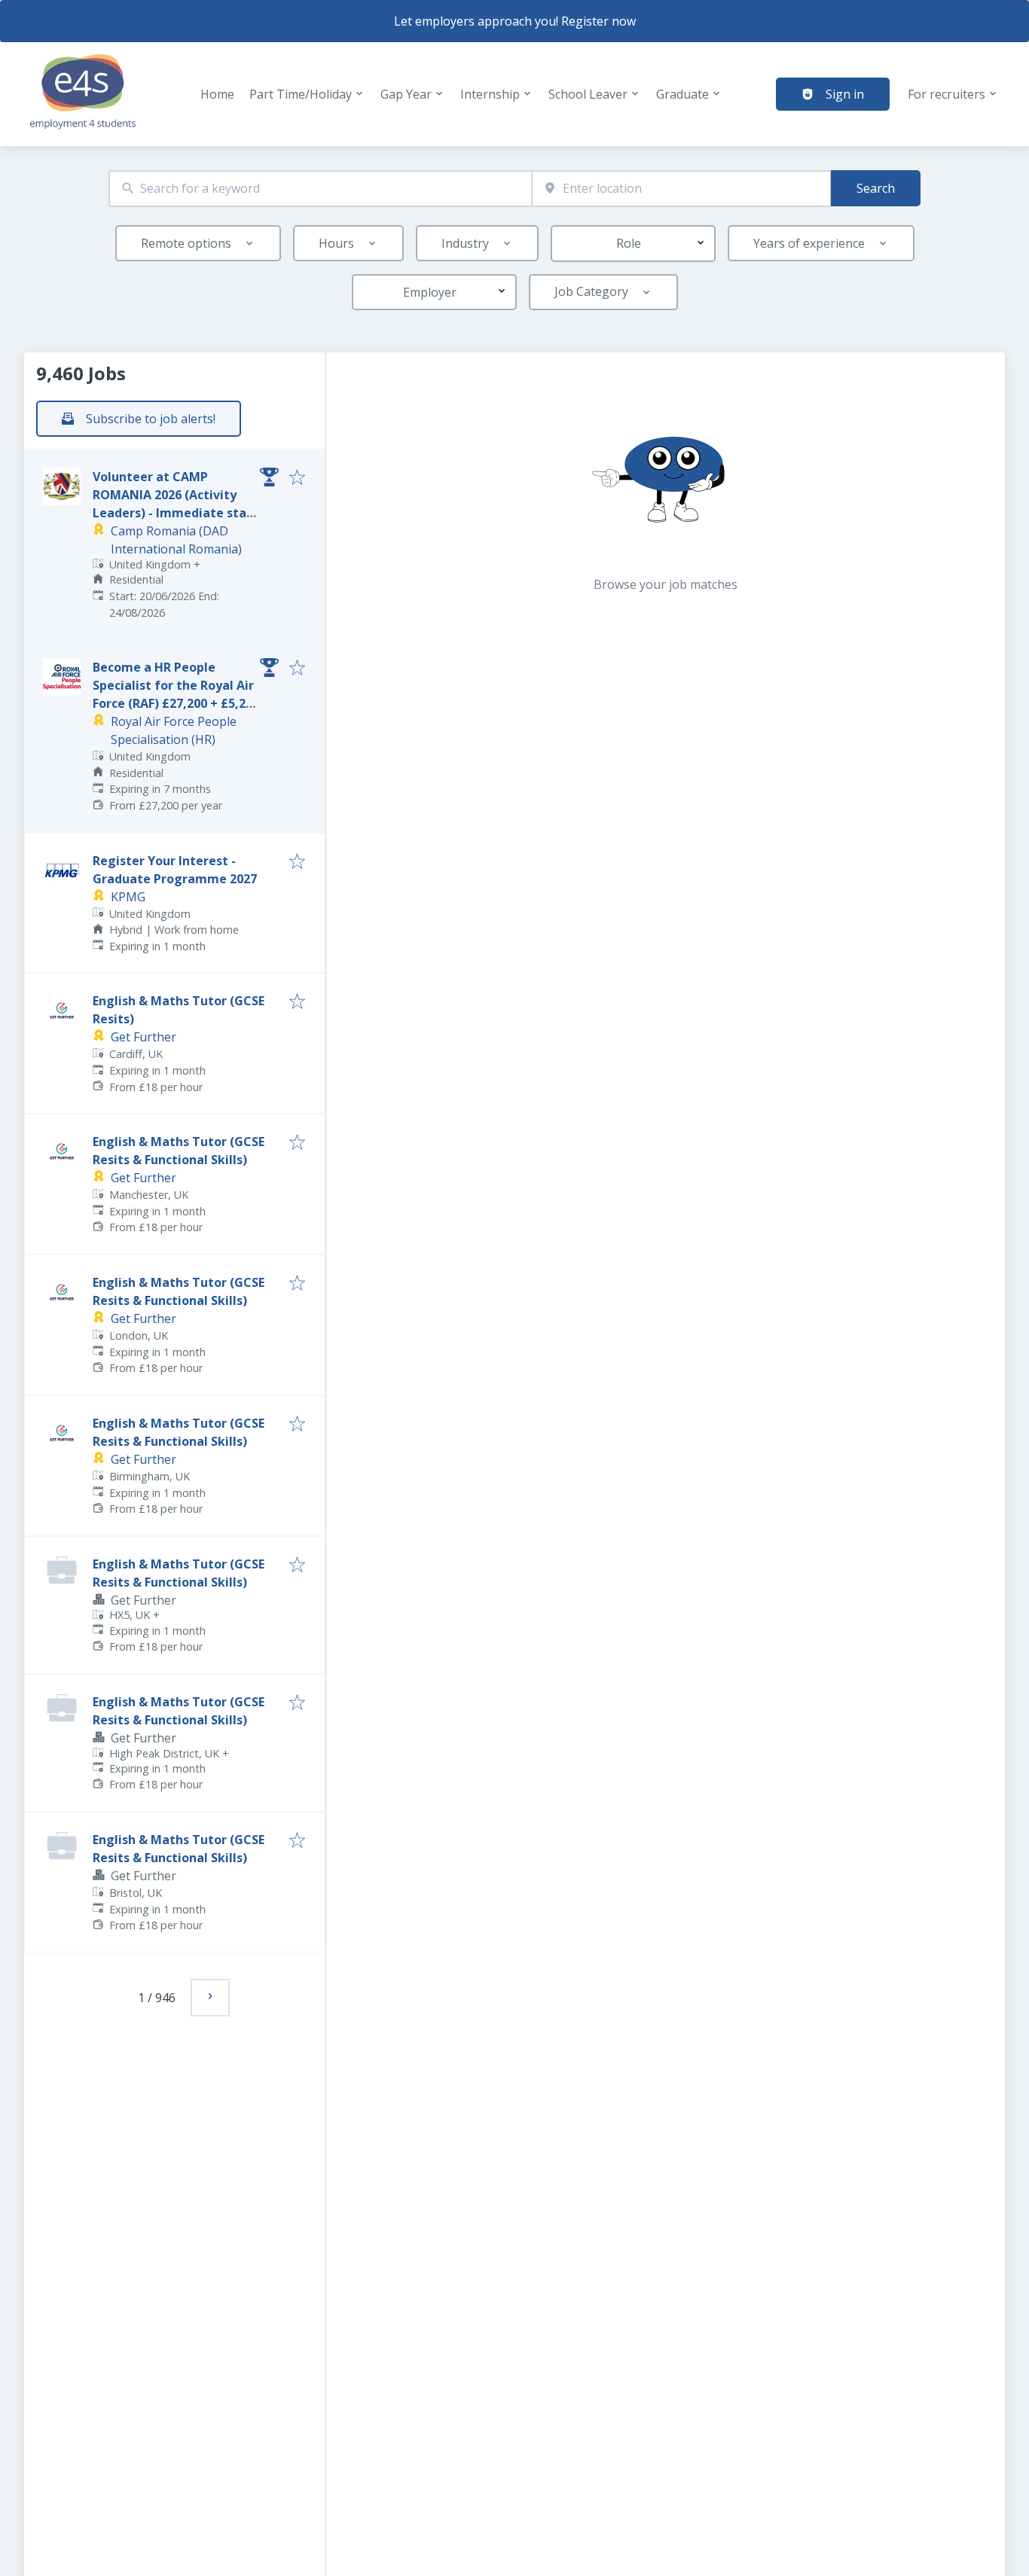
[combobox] (320, 189)
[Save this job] (297, 478)
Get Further (144, 1037)
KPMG (128, 897)
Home (217, 94)
